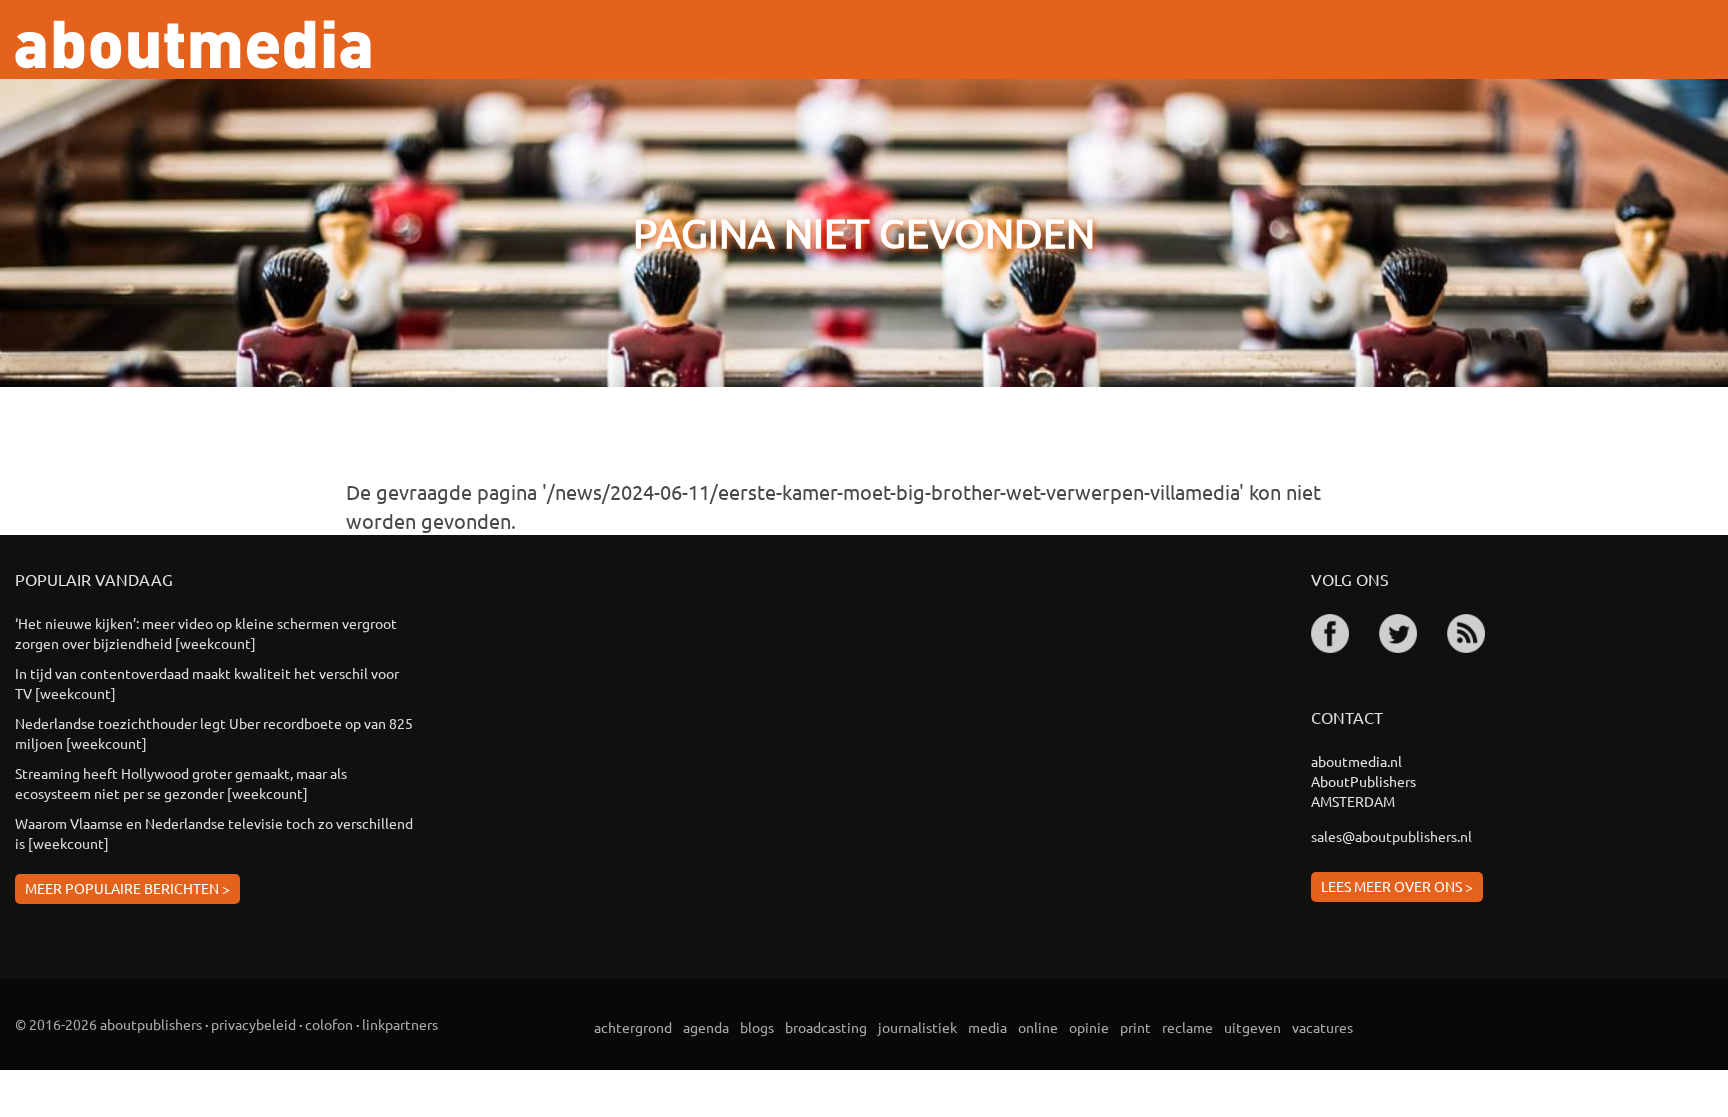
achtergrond (633, 1027)
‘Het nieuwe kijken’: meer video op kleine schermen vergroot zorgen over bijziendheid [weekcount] (206, 633)
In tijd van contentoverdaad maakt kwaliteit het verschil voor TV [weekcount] (207, 683)
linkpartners (400, 1024)
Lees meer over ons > (1397, 886)
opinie (1089, 1027)
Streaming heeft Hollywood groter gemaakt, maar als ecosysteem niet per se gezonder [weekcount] (181, 783)
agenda (706, 1027)
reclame (1187, 1027)
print (1135, 1027)
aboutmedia (193, 44)
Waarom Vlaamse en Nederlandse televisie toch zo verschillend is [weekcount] (214, 833)
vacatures (1322, 1027)
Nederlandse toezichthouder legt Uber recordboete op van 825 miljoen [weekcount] (214, 733)
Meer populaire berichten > (127, 888)
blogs (757, 1027)
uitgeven (1252, 1027)
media (987, 1027)
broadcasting (826, 1027)
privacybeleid (253, 1024)
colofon (329, 1024)
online (1038, 1027)
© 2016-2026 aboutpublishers (108, 1024)
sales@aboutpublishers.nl (1391, 836)
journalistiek (917, 1027)
